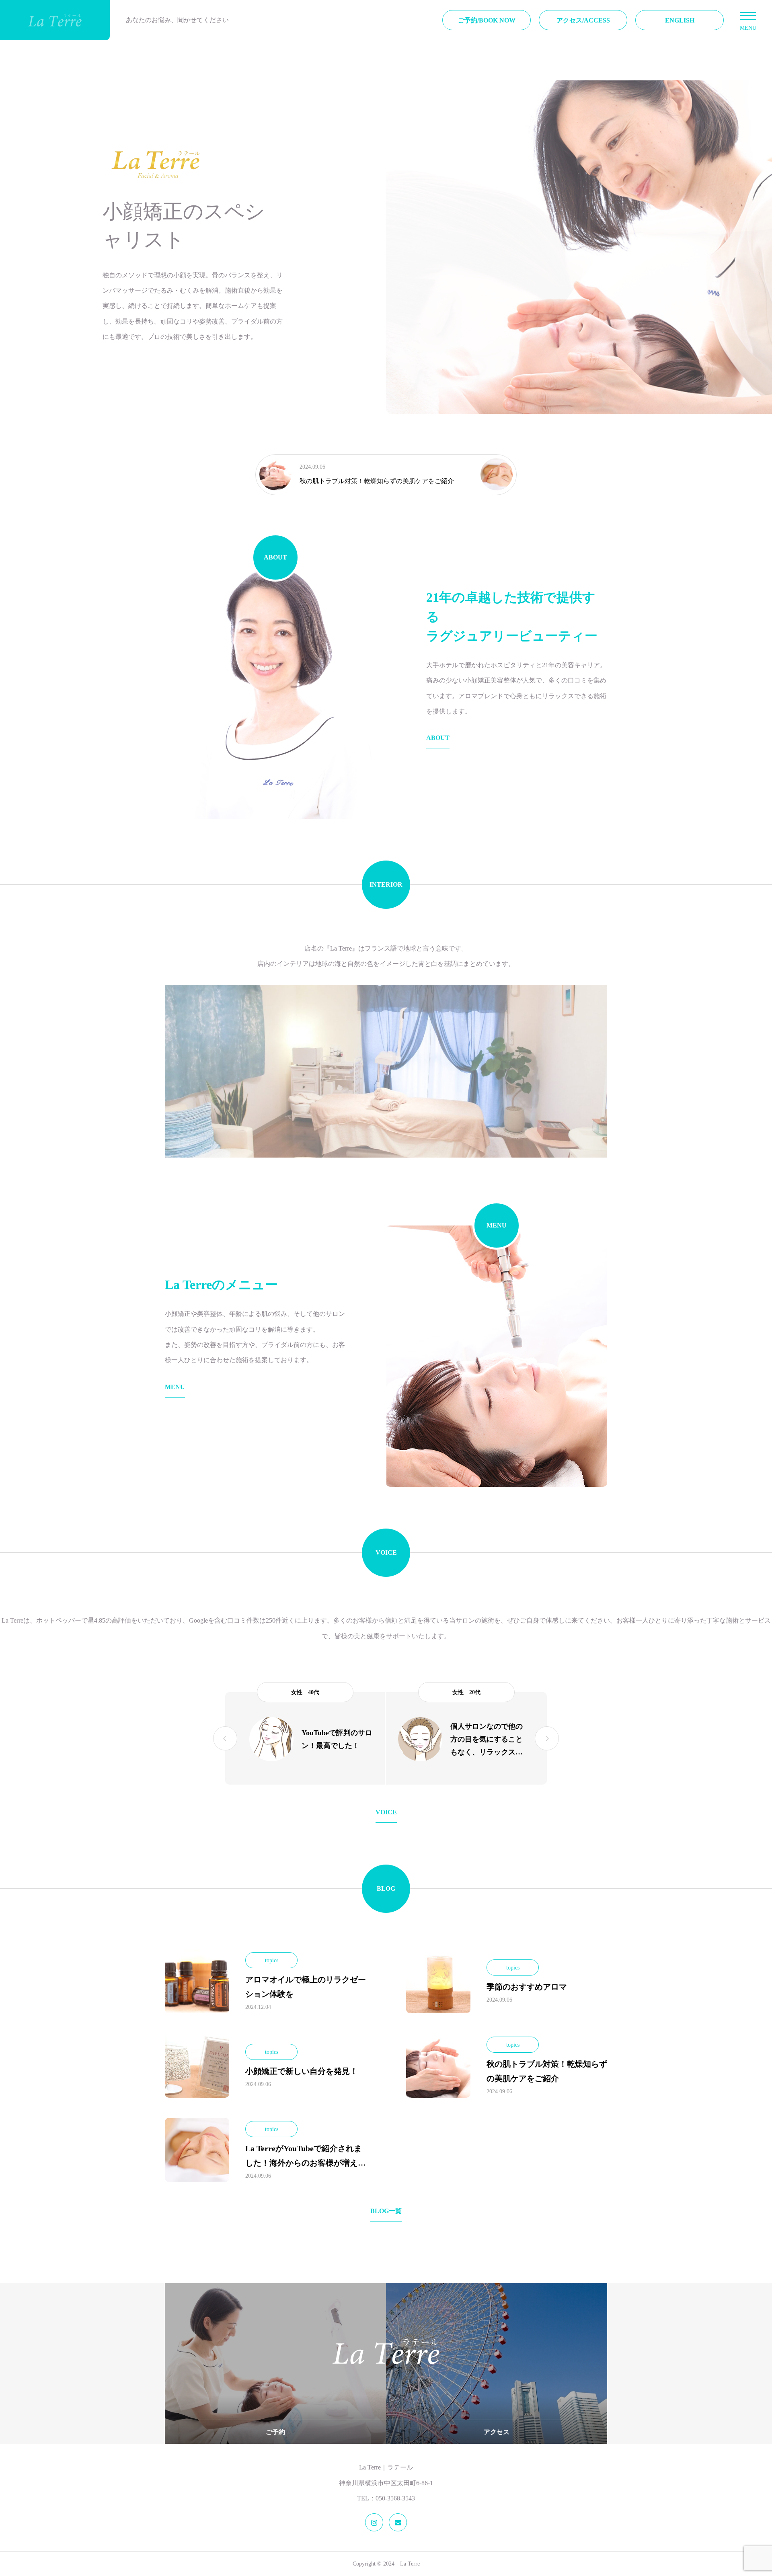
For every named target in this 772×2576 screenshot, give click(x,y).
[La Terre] (55, 20)
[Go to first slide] (547, 1738)
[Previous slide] (225, 1738)
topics (272, 1960)
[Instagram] (374, 2522)
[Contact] (398, 2522)
